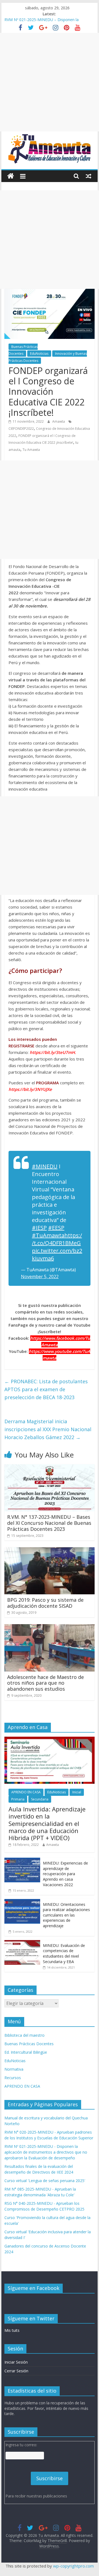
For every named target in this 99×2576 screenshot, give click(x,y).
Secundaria (40, 1799)
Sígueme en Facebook (34, 2288)
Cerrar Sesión (16, 2371)
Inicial (77, 1792)
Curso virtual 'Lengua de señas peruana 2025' (45, 2181)
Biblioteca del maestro (24, 2035)
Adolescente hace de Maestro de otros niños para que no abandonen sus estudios (46, 1683)
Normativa (14, 2069)
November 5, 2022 (40, 1277)
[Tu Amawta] (11, 176)
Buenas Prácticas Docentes (23, 350)
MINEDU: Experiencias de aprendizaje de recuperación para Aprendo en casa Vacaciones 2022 (65, 1874)
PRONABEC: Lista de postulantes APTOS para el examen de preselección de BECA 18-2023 (46, 1389)
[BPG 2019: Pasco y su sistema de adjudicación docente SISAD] (50, 1551)
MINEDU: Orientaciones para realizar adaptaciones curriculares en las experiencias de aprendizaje (66, 1915)
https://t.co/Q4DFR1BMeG (57, 1239)
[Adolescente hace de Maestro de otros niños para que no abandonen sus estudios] (50, 1627)
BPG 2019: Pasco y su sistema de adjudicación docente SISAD (45, 1603)
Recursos (13, 2078)
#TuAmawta (48, 1235)
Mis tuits (12, 2330)
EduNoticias (39, 354)
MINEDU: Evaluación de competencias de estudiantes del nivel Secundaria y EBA (64, 1953)
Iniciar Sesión (16, 2362)
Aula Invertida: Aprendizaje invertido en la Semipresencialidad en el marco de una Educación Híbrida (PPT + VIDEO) (47, 1823)
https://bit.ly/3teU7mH (52, 1052)
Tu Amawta (31, 450)
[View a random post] (89, 176)
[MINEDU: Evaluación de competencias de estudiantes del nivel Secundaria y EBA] (22, 1943)
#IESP (39, 1228)
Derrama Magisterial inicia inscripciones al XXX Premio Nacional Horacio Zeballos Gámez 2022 (48, 1429)
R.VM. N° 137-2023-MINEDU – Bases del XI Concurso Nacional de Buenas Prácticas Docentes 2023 (49, 1523)
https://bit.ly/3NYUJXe (30, 1089)
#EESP (56, 1228)
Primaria (18, 1799)
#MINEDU (45, 1166)
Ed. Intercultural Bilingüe (26, 2052)
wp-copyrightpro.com (73, 2566)
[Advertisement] (50, 82)
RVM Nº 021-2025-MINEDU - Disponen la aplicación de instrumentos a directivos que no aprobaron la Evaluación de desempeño (46, 2152)
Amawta (59, 421)
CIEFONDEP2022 (21, 429)
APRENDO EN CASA (26, 1792)
